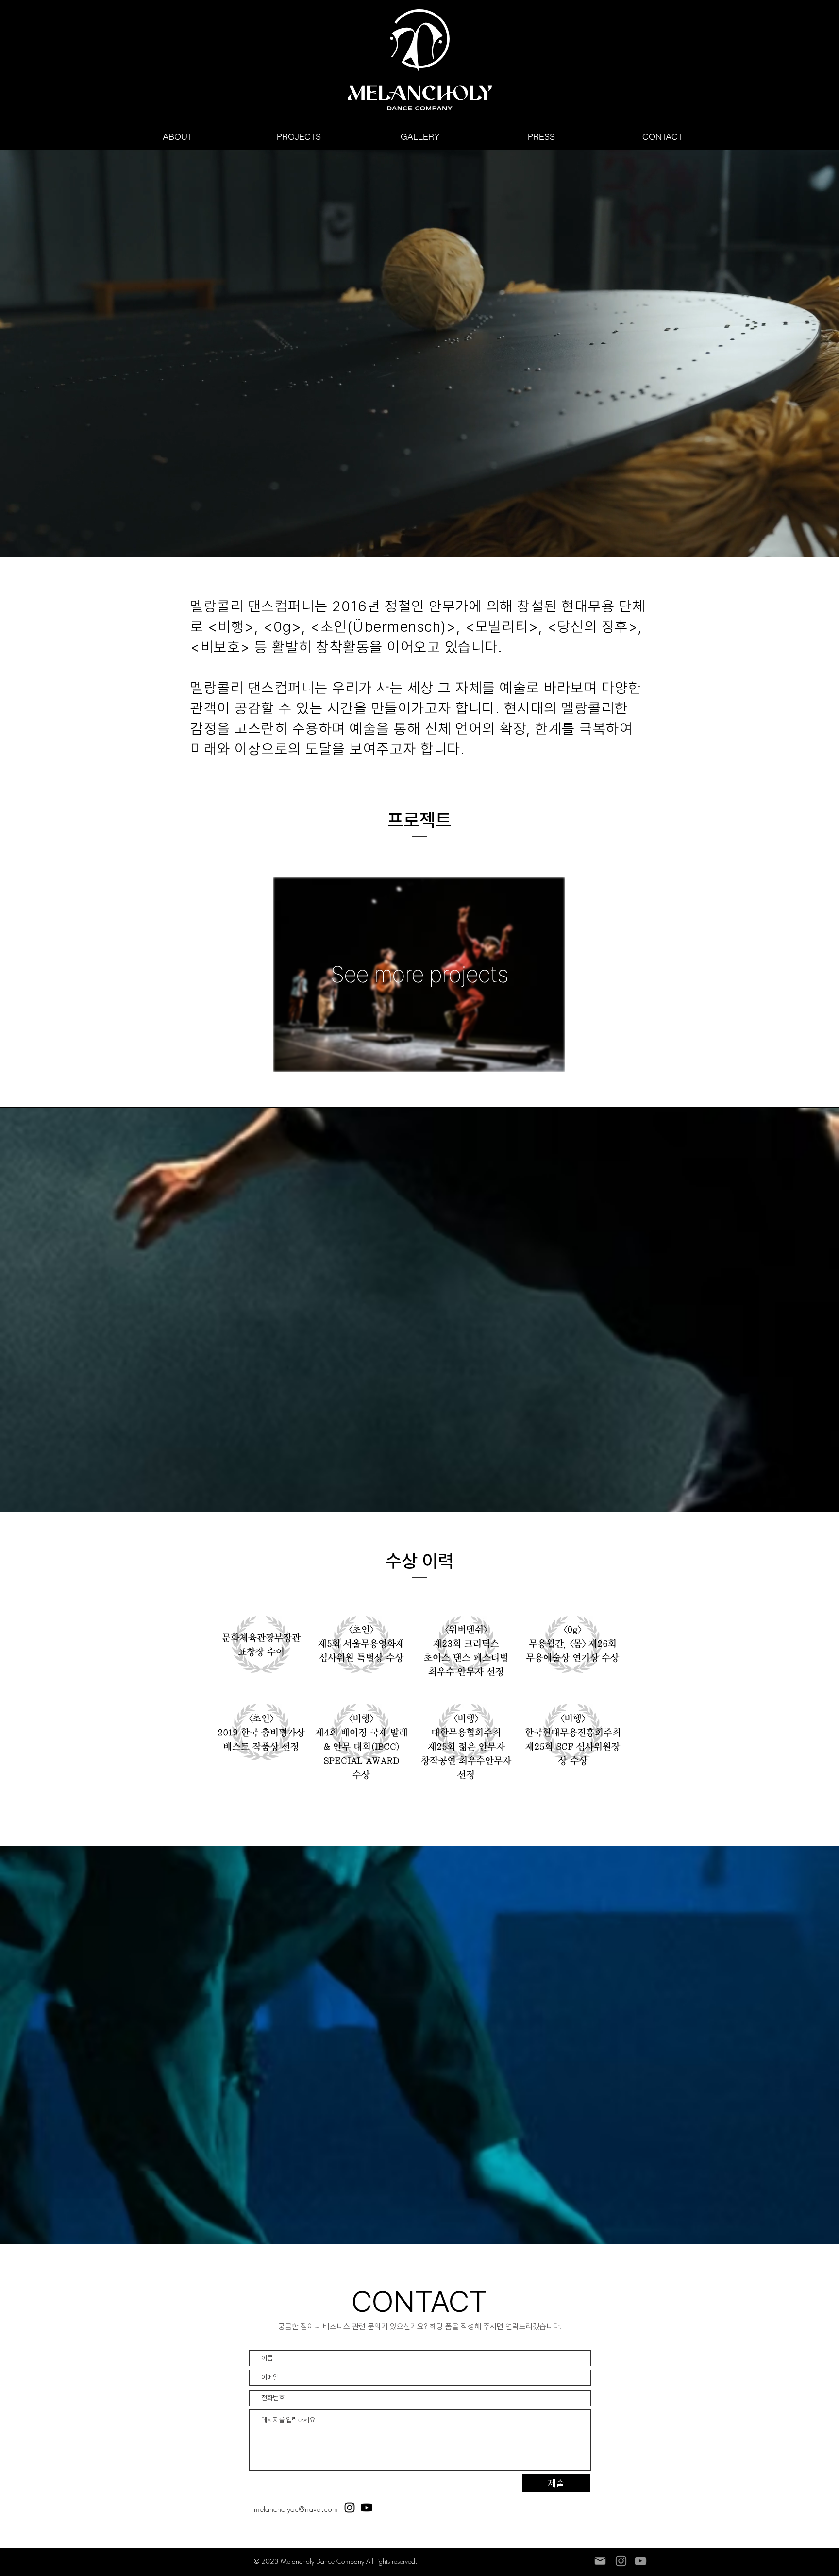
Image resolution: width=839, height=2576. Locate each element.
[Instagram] (621, 2561)
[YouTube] (640, 2561)
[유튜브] (367, 2508)
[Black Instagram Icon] (350, 2508)
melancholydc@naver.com (296, 2509)
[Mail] (600, 2561)
